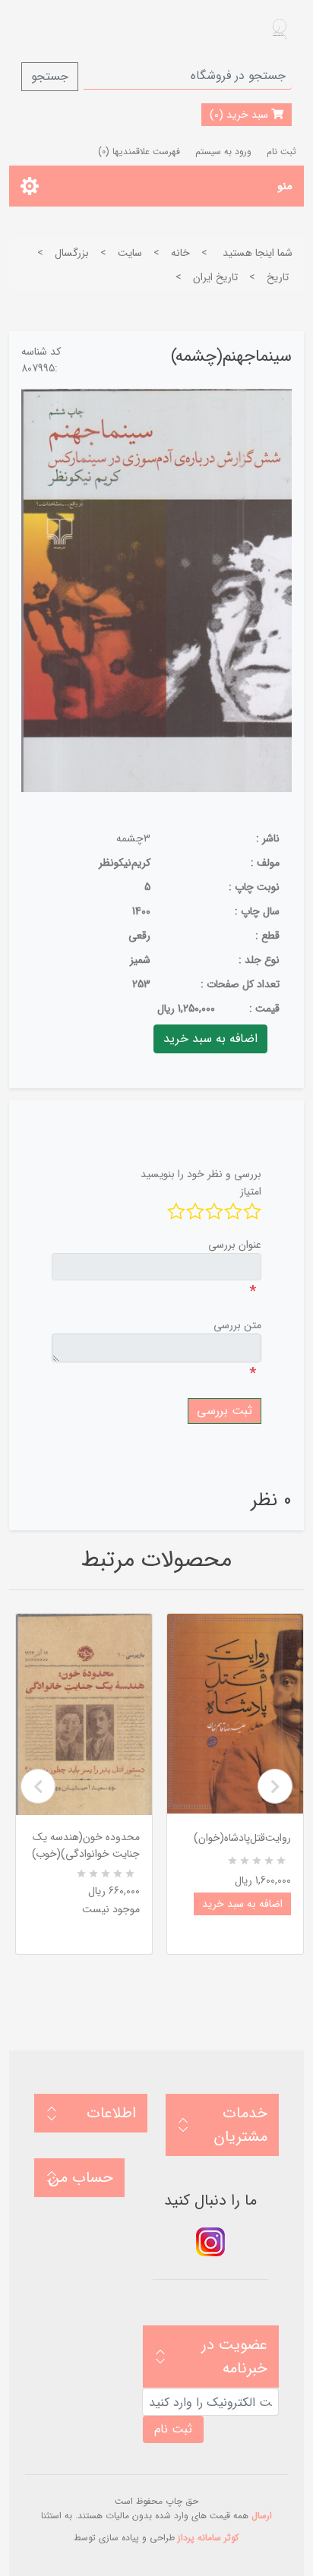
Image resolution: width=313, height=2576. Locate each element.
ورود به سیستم (223, 152)
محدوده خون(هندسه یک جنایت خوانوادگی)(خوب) (86, 1845)
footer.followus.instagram (210, 2242)
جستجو (50, 76)
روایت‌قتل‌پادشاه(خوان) (242, 1838)
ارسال (262, 2516)
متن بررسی (237, 1325)
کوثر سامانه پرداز (208, 2538)
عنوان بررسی (235, 1245)
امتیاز (251, 1192)
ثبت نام (281, 152)
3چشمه (133, 838)
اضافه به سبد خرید (242, 1904)
